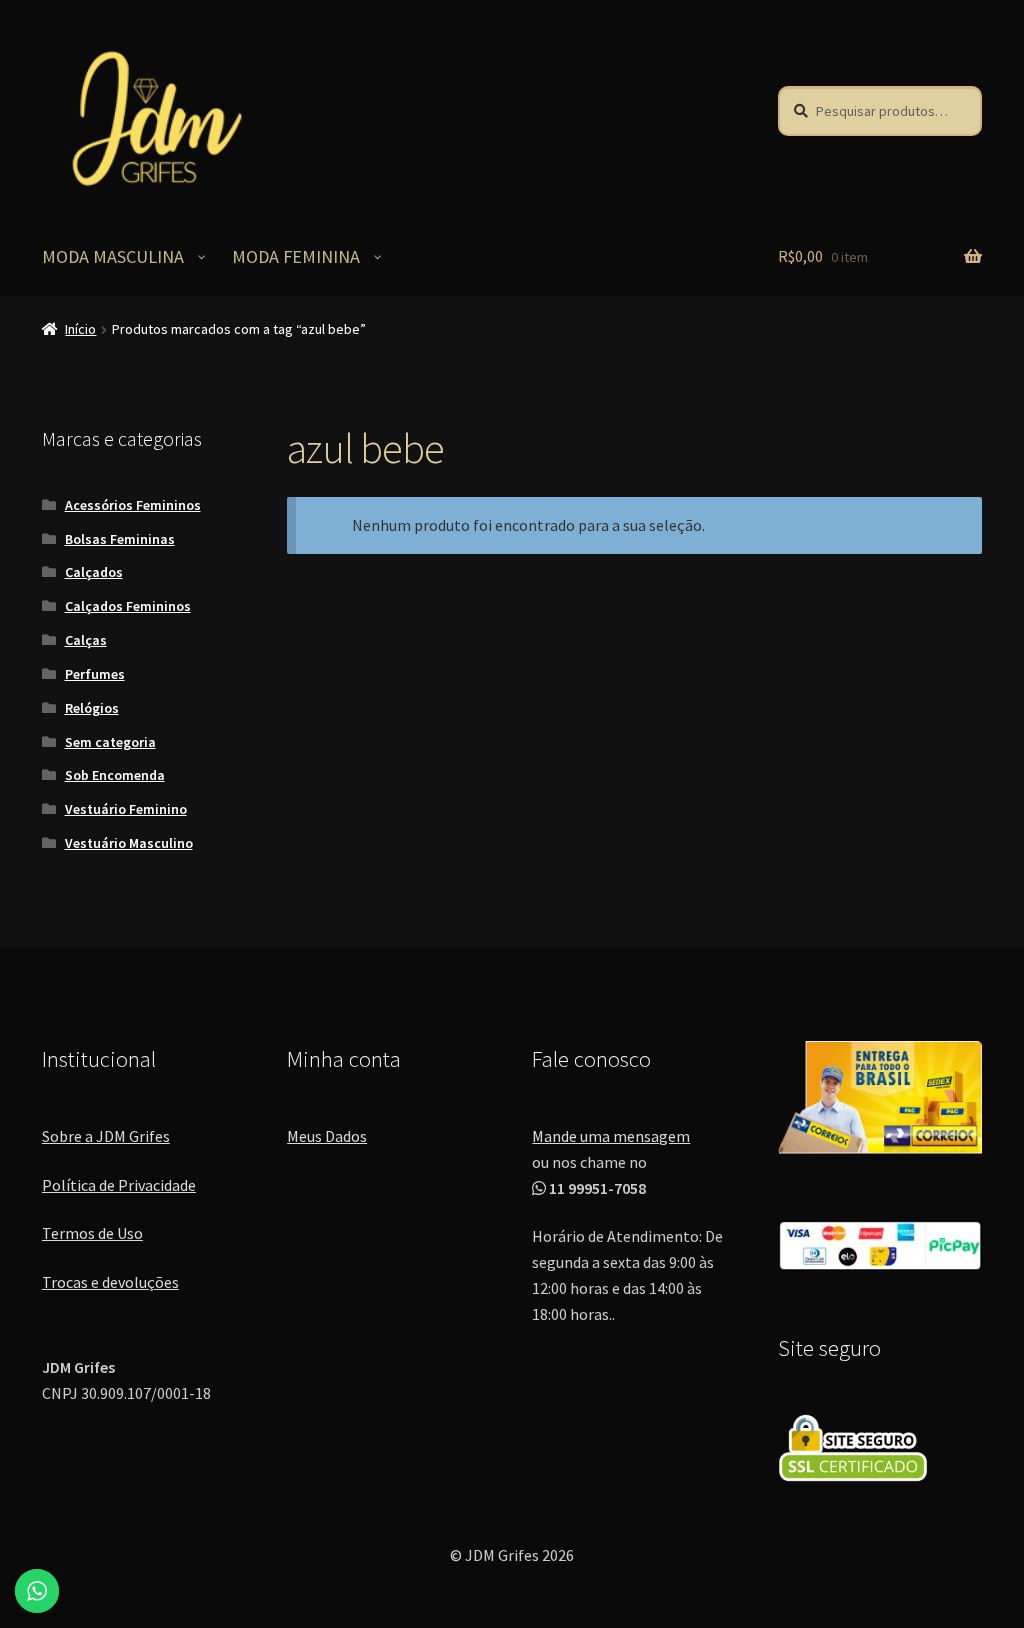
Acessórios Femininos (133, 505)
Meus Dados (327, 1136)
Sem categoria (110, 742)
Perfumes (95, 674)
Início (80, 329)
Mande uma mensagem (611, 1136)
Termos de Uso (92, 1233)
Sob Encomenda (115, 775)
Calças (86, 640)
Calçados (94, 572)
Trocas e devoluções (110, 1282)
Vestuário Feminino (126, 809)
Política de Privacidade (119, 1185)
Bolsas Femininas (120, 539)
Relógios (92, 708)
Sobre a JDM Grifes (106, 1136)
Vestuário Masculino (129, 843)
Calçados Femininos (128, 606)
